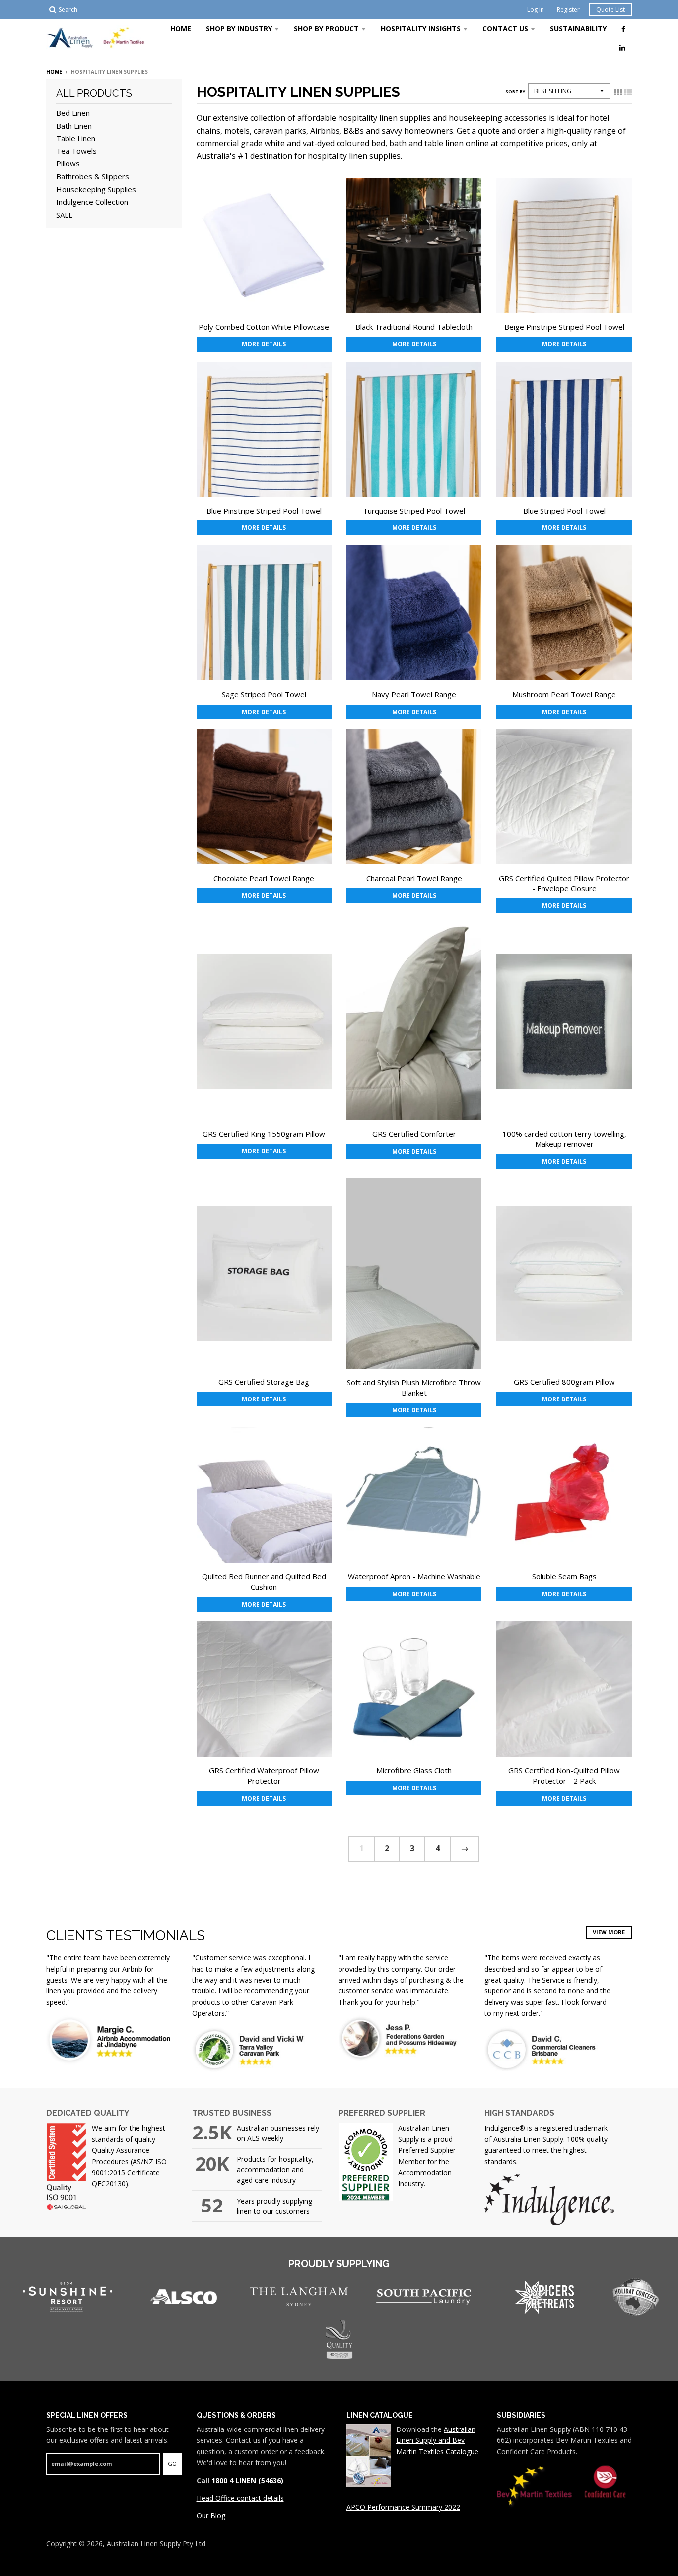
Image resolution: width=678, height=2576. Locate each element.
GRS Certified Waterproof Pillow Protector (264, 1776)
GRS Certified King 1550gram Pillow (264, 1134)
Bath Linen (74, 126)
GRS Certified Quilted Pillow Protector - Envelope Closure (564, 883)
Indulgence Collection (92, 202)
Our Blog (211, 2516)
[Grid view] (618, 92)
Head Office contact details (240, 2498)
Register (568, 10)
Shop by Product (326, 29)
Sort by (515, 92)
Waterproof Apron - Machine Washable (414, 1576)
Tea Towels (76, 151)
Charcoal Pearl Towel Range (414, 878)
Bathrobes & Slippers (93, 176)
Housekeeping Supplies (96, 189)
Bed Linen (73, 113)
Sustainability (578, 29)
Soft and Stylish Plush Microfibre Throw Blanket (414, 1387)
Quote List (610, 10)
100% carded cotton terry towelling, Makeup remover (564, 1139)
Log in (536, 10)
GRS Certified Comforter (414, 1134)
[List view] (628, 92)
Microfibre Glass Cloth (414, 1770)
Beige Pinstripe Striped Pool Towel (564, 327)
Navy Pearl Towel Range (414, 694)
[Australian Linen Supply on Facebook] (623, 29)
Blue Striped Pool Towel (564, 511)
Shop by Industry (239, 29)
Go (172, 2464)
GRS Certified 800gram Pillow (564, 1382)
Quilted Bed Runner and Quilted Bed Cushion (264, 1582)
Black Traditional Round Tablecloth (414, 327)
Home (181, 29)
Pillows (68, 163)
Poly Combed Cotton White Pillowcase (264, 327)
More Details (264, 344)
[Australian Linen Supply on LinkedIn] (622, 47)
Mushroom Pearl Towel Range (564, 694)
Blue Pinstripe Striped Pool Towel (264, 511)
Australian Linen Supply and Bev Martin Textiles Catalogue (437, 2440)
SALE (65, 215)
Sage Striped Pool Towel (264, 694)
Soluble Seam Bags (564, 1576)
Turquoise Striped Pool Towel (414, 511)
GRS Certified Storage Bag (264, 1382)
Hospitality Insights (421, 29)
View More (609, 1932)
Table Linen (76, 138)
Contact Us (505, 29)
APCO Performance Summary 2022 (403, 2507)
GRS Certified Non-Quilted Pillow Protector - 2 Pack (564, 1776)
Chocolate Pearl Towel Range (264, 878)
